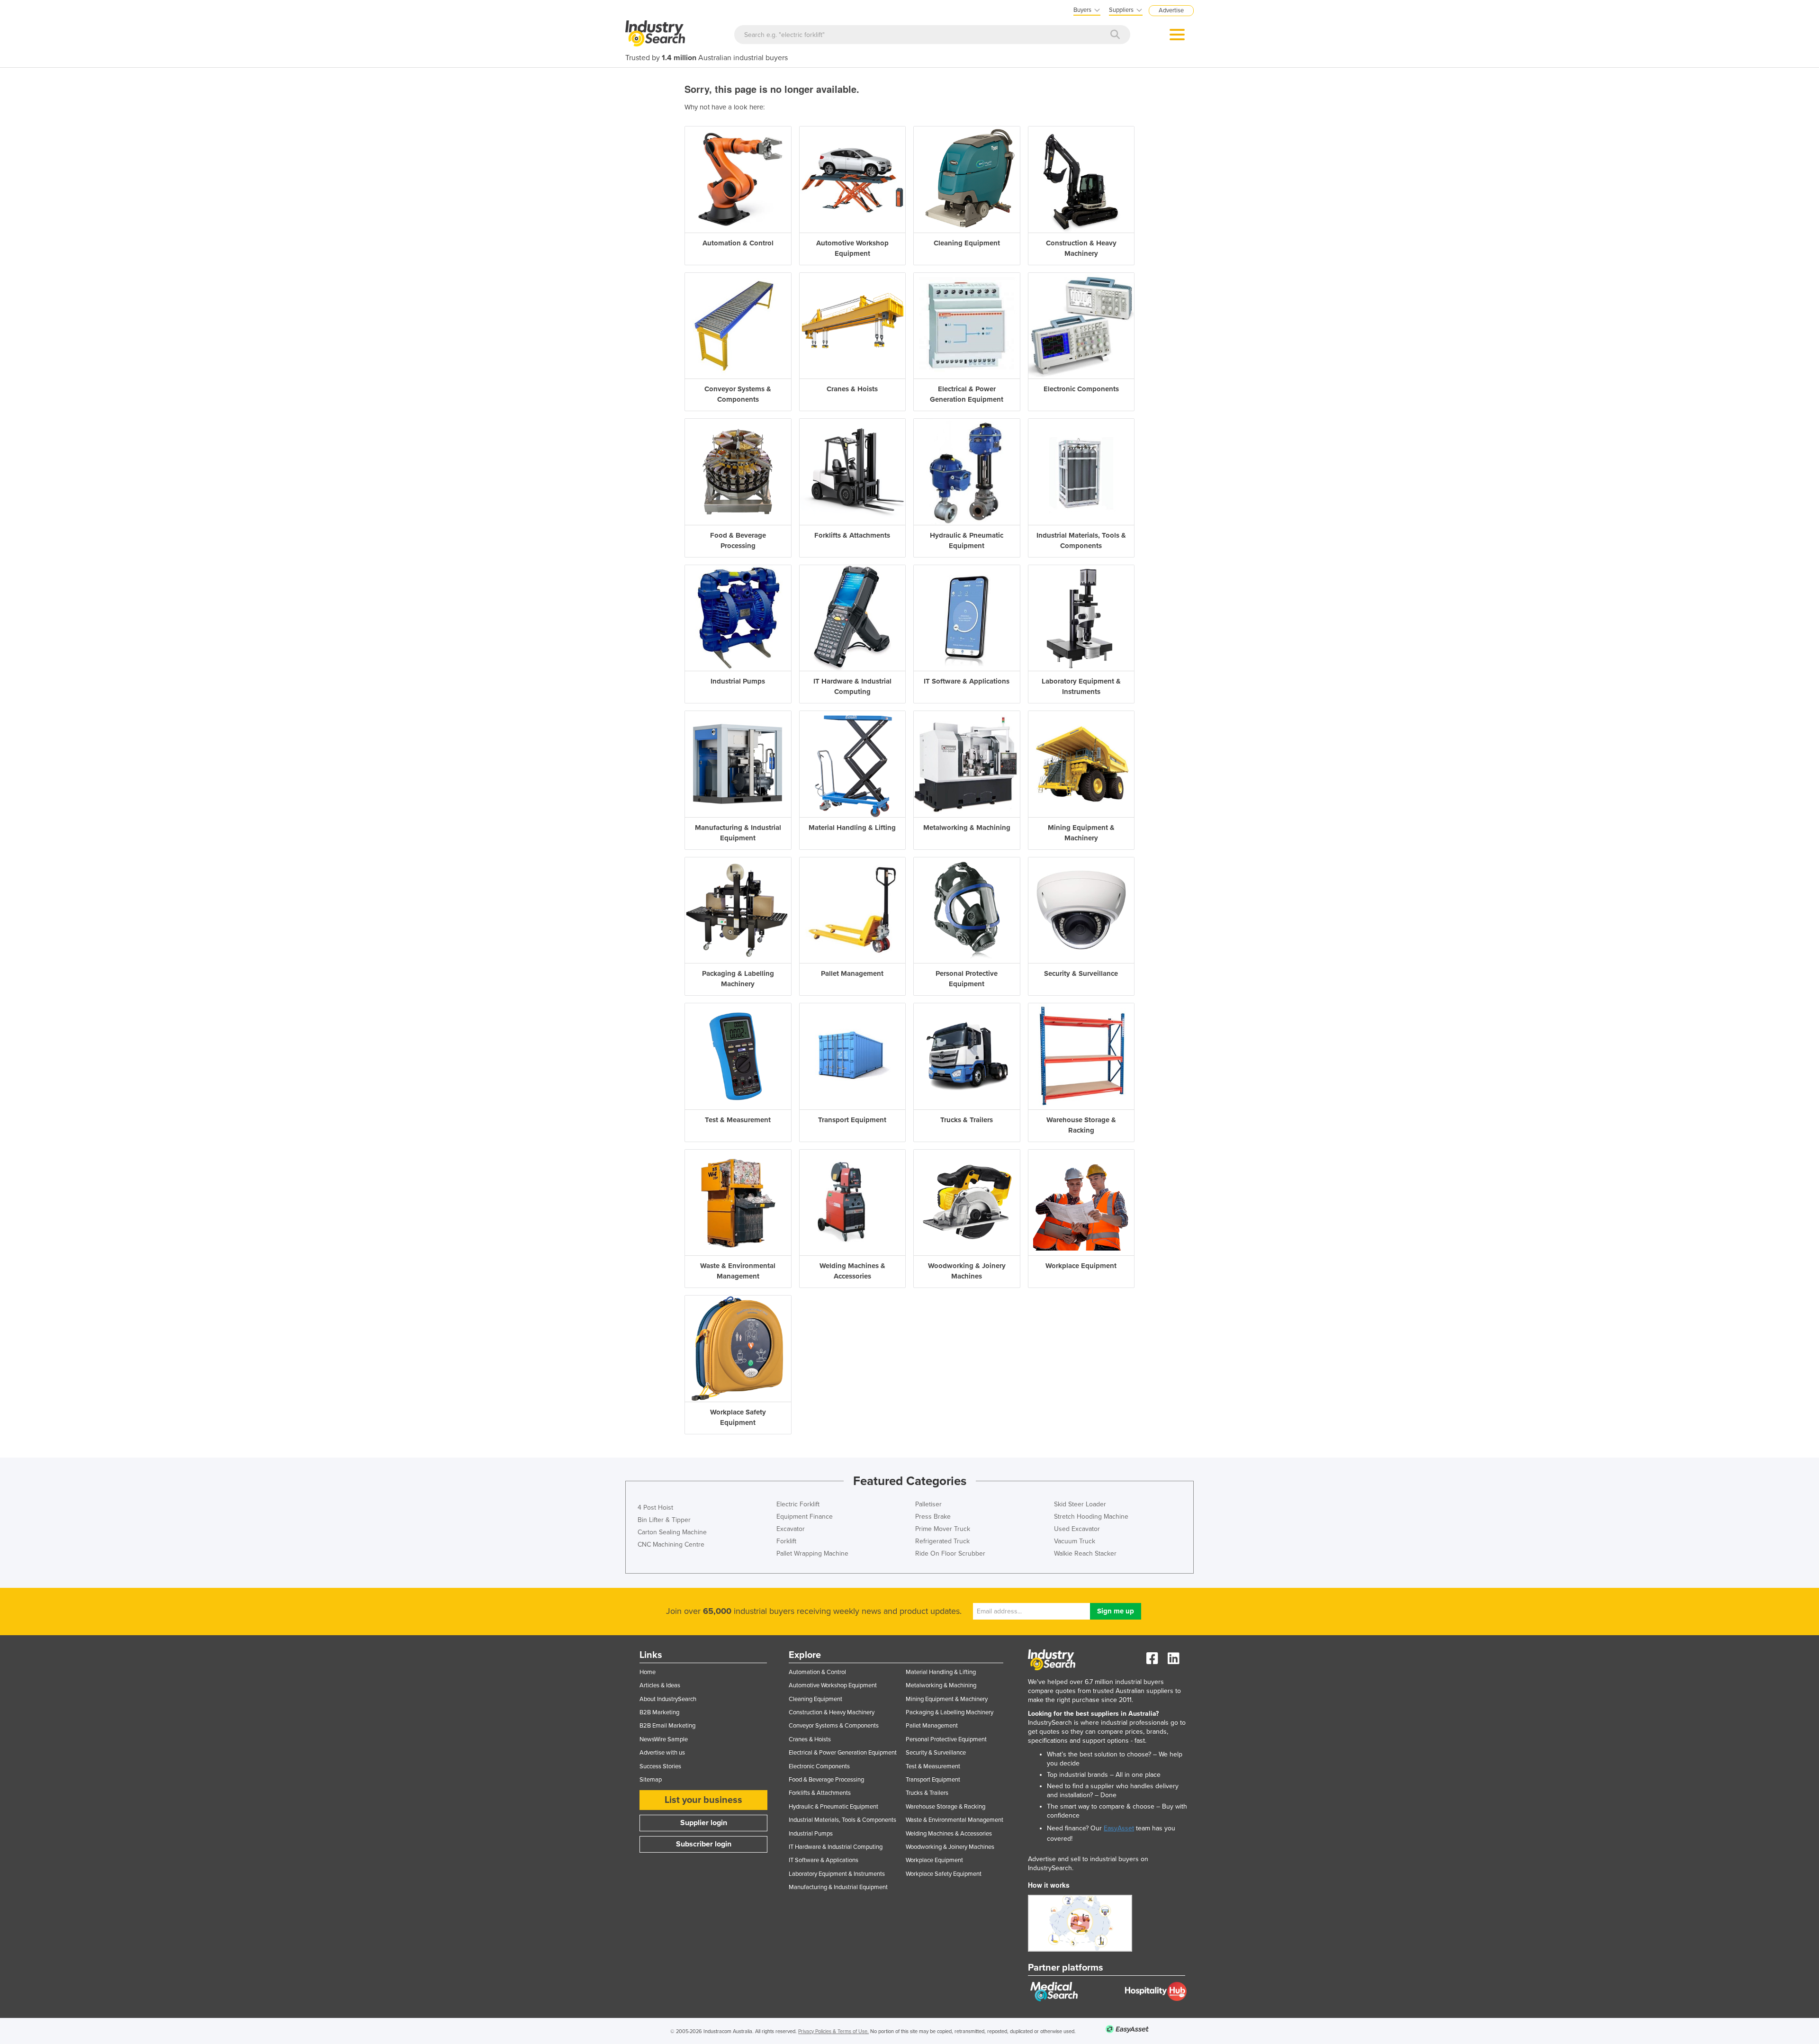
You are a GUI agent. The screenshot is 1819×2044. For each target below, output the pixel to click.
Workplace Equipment (934, 1860)
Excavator (791, 1529)
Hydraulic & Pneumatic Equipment (833, 1807)
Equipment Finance (805, 1517)
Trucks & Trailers (927, 1793)
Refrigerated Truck (942, 1541)
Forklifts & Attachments (820, 1793)
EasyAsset (1119, 1828)
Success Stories (660, 1766)
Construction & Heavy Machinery (832, 1712)
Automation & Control (817, 1672)
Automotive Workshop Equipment (833, 1685)
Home (648, 1672)
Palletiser (928, 1504)
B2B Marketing (659, 1712)
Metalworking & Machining (941, 1685)
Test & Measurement (933, 1766)
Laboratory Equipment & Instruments (837, 1874)
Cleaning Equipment (815, 1699)
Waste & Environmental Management (955, 1820)
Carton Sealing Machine (672, 1532)
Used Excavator (1077, 1529)
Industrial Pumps (811, 1834)
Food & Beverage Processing (826, 1780)
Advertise (1171, 10)
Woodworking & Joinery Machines (950, 1847)
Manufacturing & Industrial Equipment (838, 1887)
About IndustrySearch (668, 1699)
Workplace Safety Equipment (944, 1874)
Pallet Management (932, 1726)
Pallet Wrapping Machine (812, 1553)
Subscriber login (704, 1844)
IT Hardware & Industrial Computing (836, 1847)
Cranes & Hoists (810, 1739)
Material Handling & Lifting (941, 1672)
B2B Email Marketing (667, 1726)
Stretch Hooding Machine (1091, 1517)
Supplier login (704, 1823)
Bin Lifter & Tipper (664, 1520)
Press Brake (933, 1517)
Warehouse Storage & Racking (946, 1807)
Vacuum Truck (1075, 1541)
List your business (703, 1800)
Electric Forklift (798, 1504)
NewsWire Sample (664, 1739)
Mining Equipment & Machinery (947, 1699)
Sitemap (651, 1780)
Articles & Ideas (660, 1685)
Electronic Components (819, 1766)
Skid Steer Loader (1080, 1504)
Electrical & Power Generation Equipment (843, 1753)
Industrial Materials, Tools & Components (842, 1820)
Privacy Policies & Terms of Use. (833, 2031)
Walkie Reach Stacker (1085, 1553)
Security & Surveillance (936, 1753)
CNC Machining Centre (671, 1544)
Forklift (786, 1541)
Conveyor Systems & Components (834, 1726)
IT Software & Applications (824, 1860)
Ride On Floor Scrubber (950, 1553)
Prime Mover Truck (943, 1529)
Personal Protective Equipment (946, 1739)
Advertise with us (662, 1753)
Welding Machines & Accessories (949, 1834)
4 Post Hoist (655, 1508)
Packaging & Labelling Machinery (950, 1712)
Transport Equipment (933, 1780)
